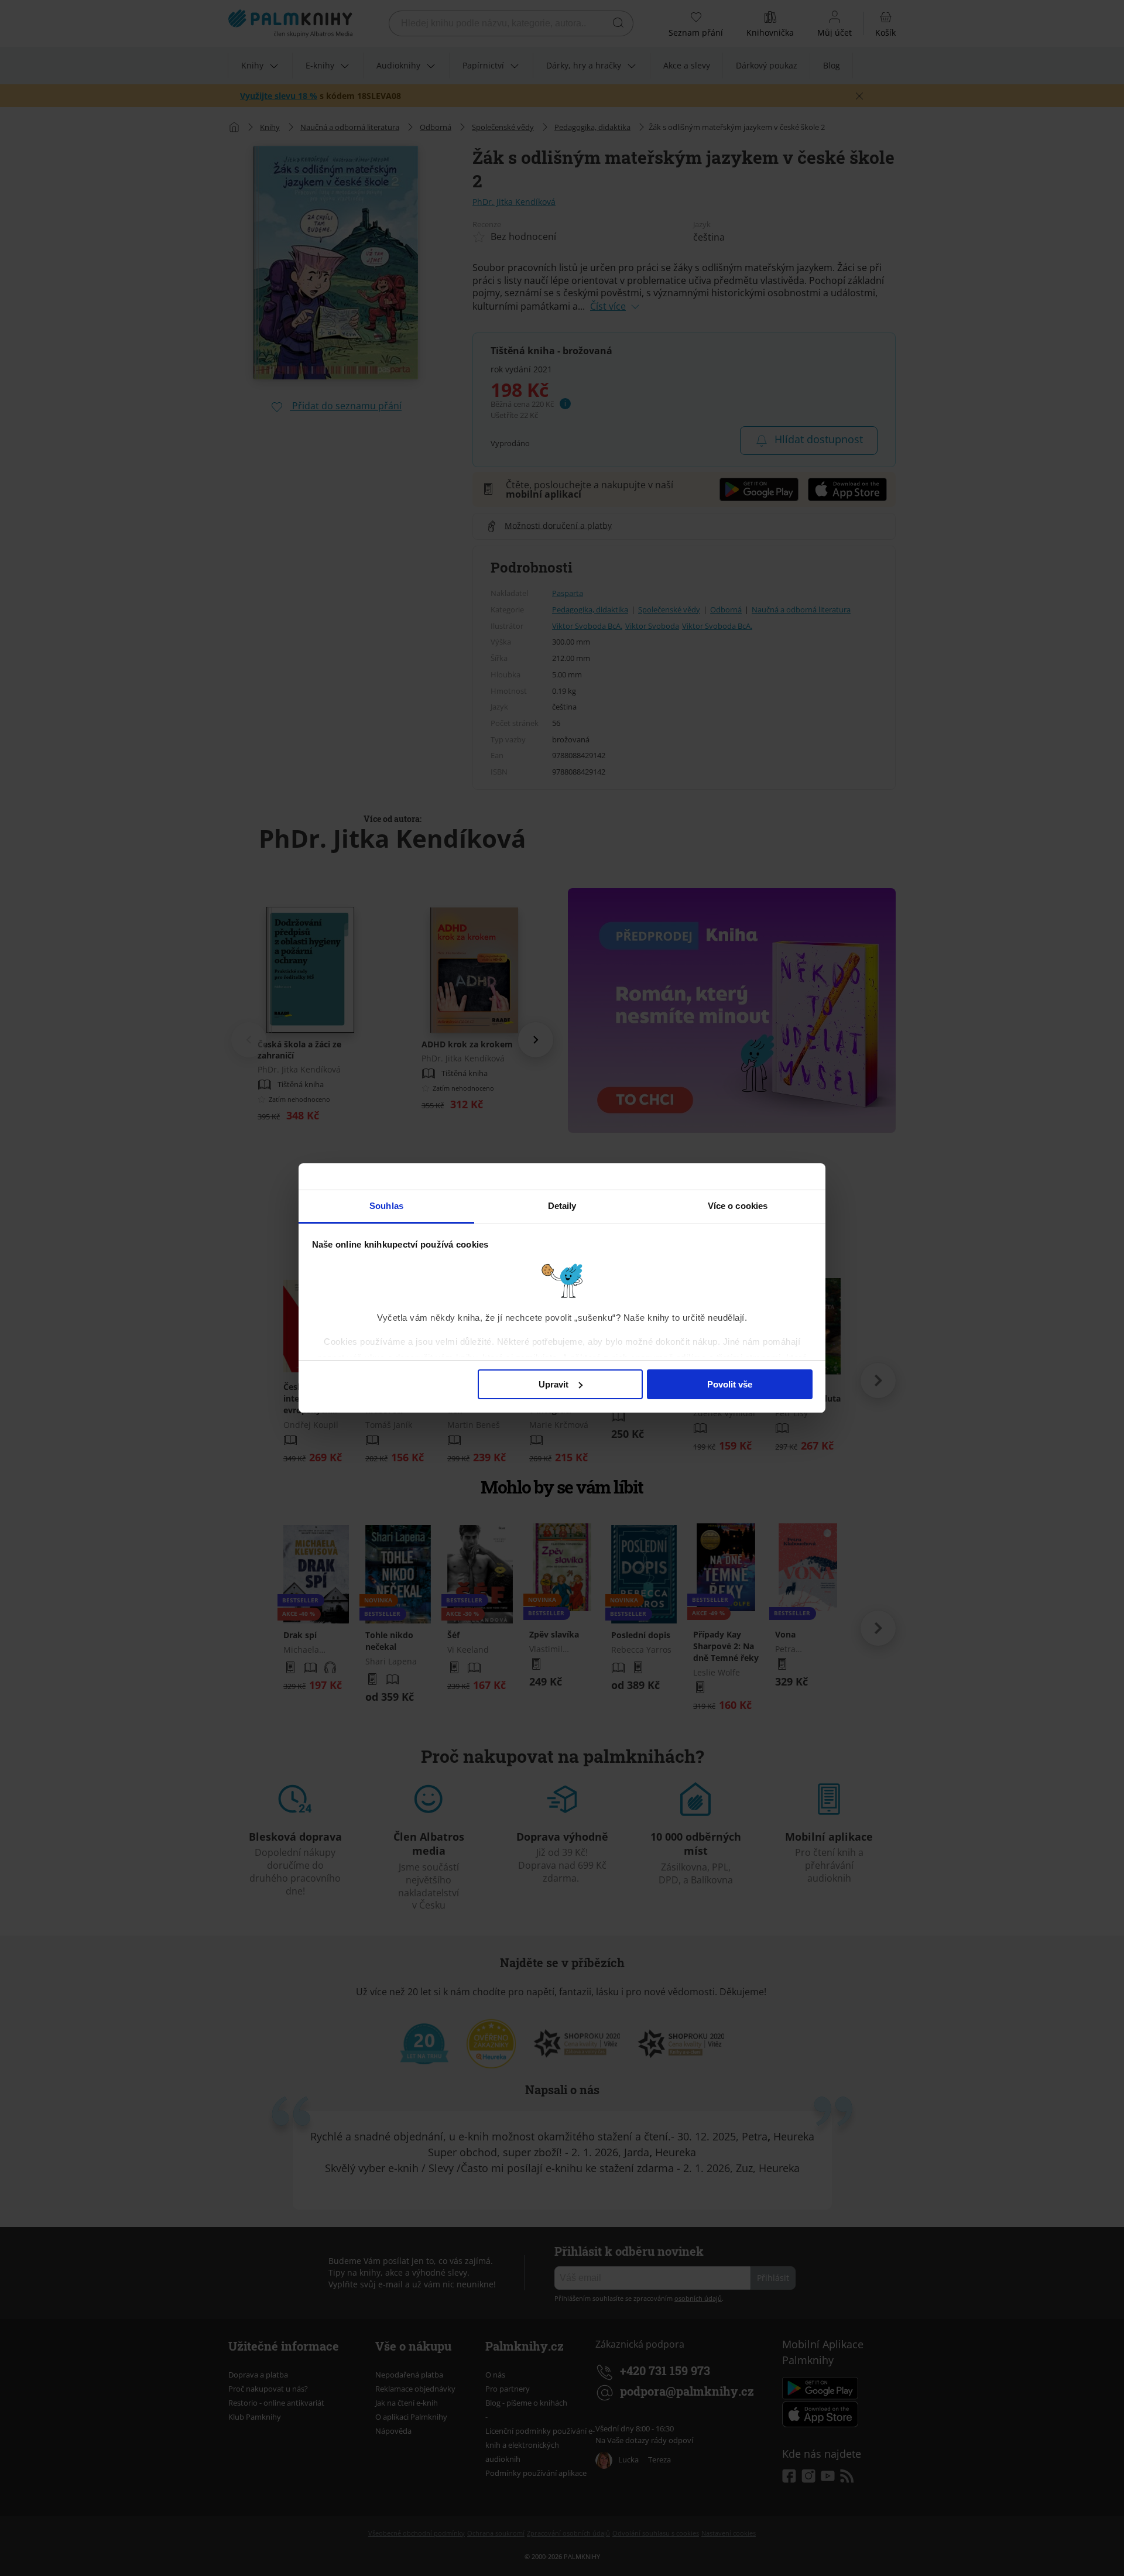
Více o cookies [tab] (738, 1206)
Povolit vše (730, 1384)
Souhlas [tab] (386, 1206)
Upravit (554, 1384)
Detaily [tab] (562, 1206)
